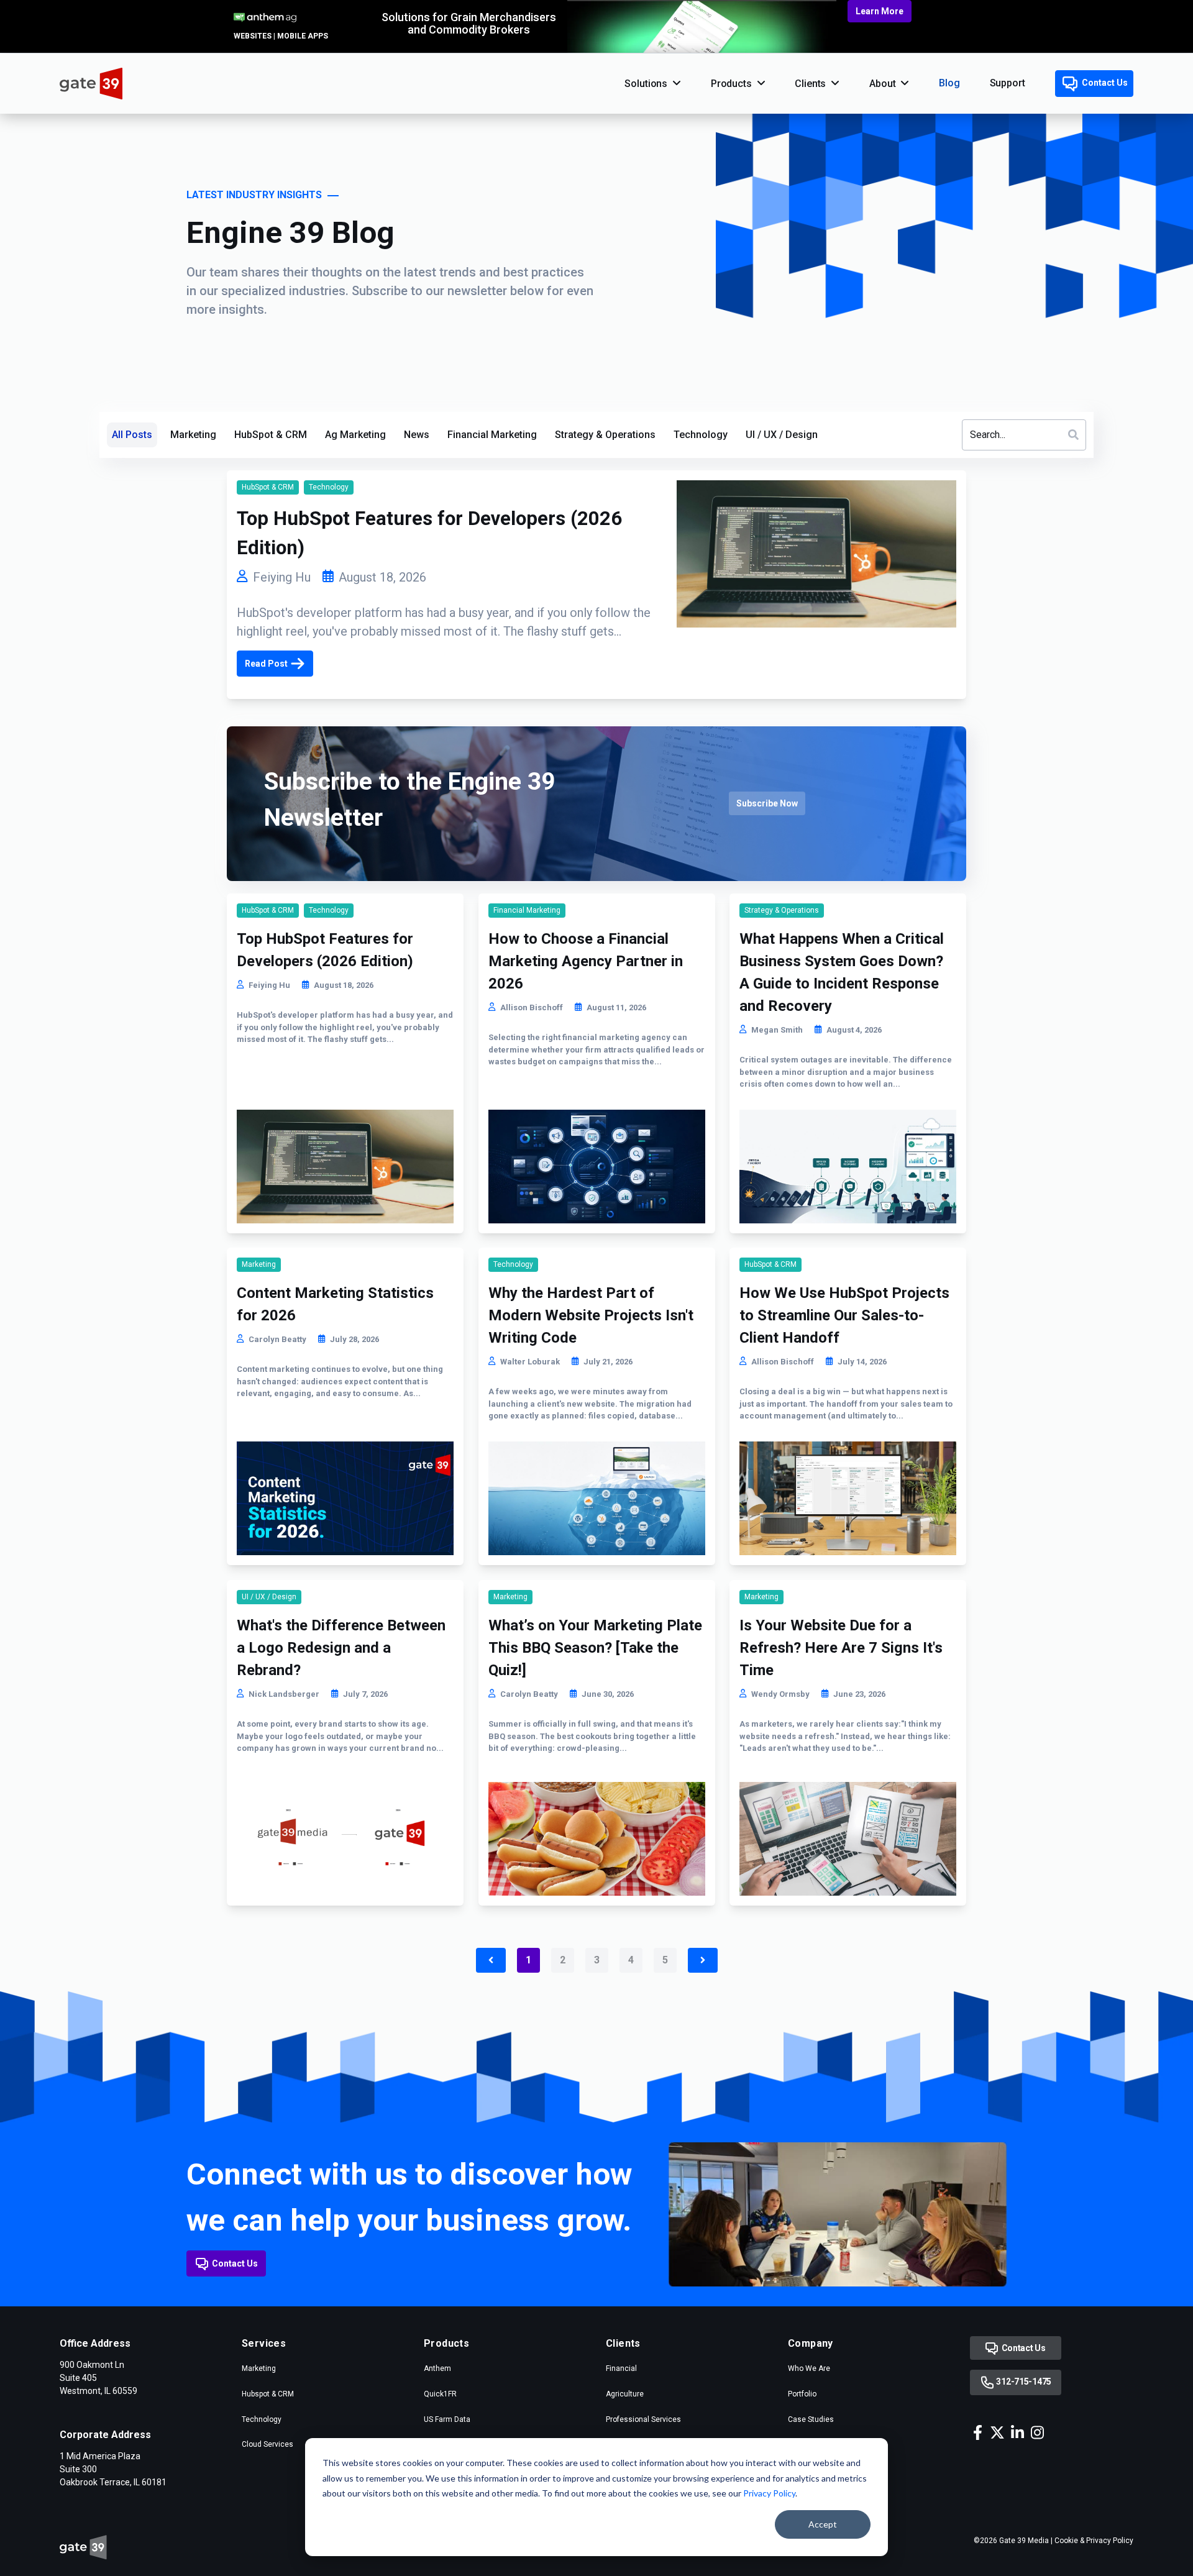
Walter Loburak (530, 1362)
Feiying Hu (282, 577)
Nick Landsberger (284, 1694)
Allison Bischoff (532, 1007)
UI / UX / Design (782, 435)
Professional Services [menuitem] (643, 2419)
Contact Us (1104, 83)
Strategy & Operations (605, 435)
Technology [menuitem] (262, 2419)
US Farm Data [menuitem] (447, 2419)
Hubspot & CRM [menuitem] (268, 2394)
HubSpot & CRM (271, 435)
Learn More (880, 11)
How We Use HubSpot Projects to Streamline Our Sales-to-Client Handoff (844, 1315)
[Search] (1073, 434)
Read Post (266, 664)
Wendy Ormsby (780, 1694)
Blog (949, 83)
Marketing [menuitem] (259, 2368)
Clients (810, 84)
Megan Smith (777, 1030)
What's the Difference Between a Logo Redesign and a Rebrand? (341, 1648)
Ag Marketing (355, 435)
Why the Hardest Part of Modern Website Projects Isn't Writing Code (591, 1315)
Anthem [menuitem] (437, 2368)
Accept (823, 2524)
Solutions (646, 84)
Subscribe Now (767, 803)
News (417, 435)
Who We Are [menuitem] (809, 2368)
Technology (701, 435)
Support (1008, 83)
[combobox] (1024, 435)
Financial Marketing (492, 435)
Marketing (193, 435)
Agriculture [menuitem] (625, 2394)
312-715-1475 (1023, 2382)
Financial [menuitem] (621, 2368)
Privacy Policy (769, 2493)
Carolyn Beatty (277, 1339)
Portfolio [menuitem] (802, 2394)
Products (731, 84)
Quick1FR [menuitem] (440, 2394)
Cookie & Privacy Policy (1094, 2541)
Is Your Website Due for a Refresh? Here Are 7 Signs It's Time (841, 1648)
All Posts (132, 435)
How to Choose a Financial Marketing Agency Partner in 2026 (586, 961)
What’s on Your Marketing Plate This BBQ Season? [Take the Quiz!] (595, 1648)
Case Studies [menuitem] (811, 2419)
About (882, 84)
